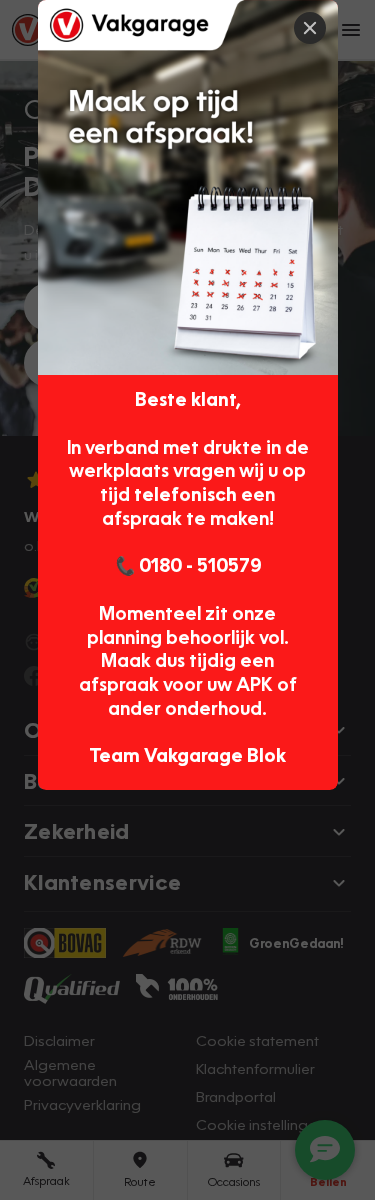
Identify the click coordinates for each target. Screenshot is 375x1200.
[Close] (310, 28)
